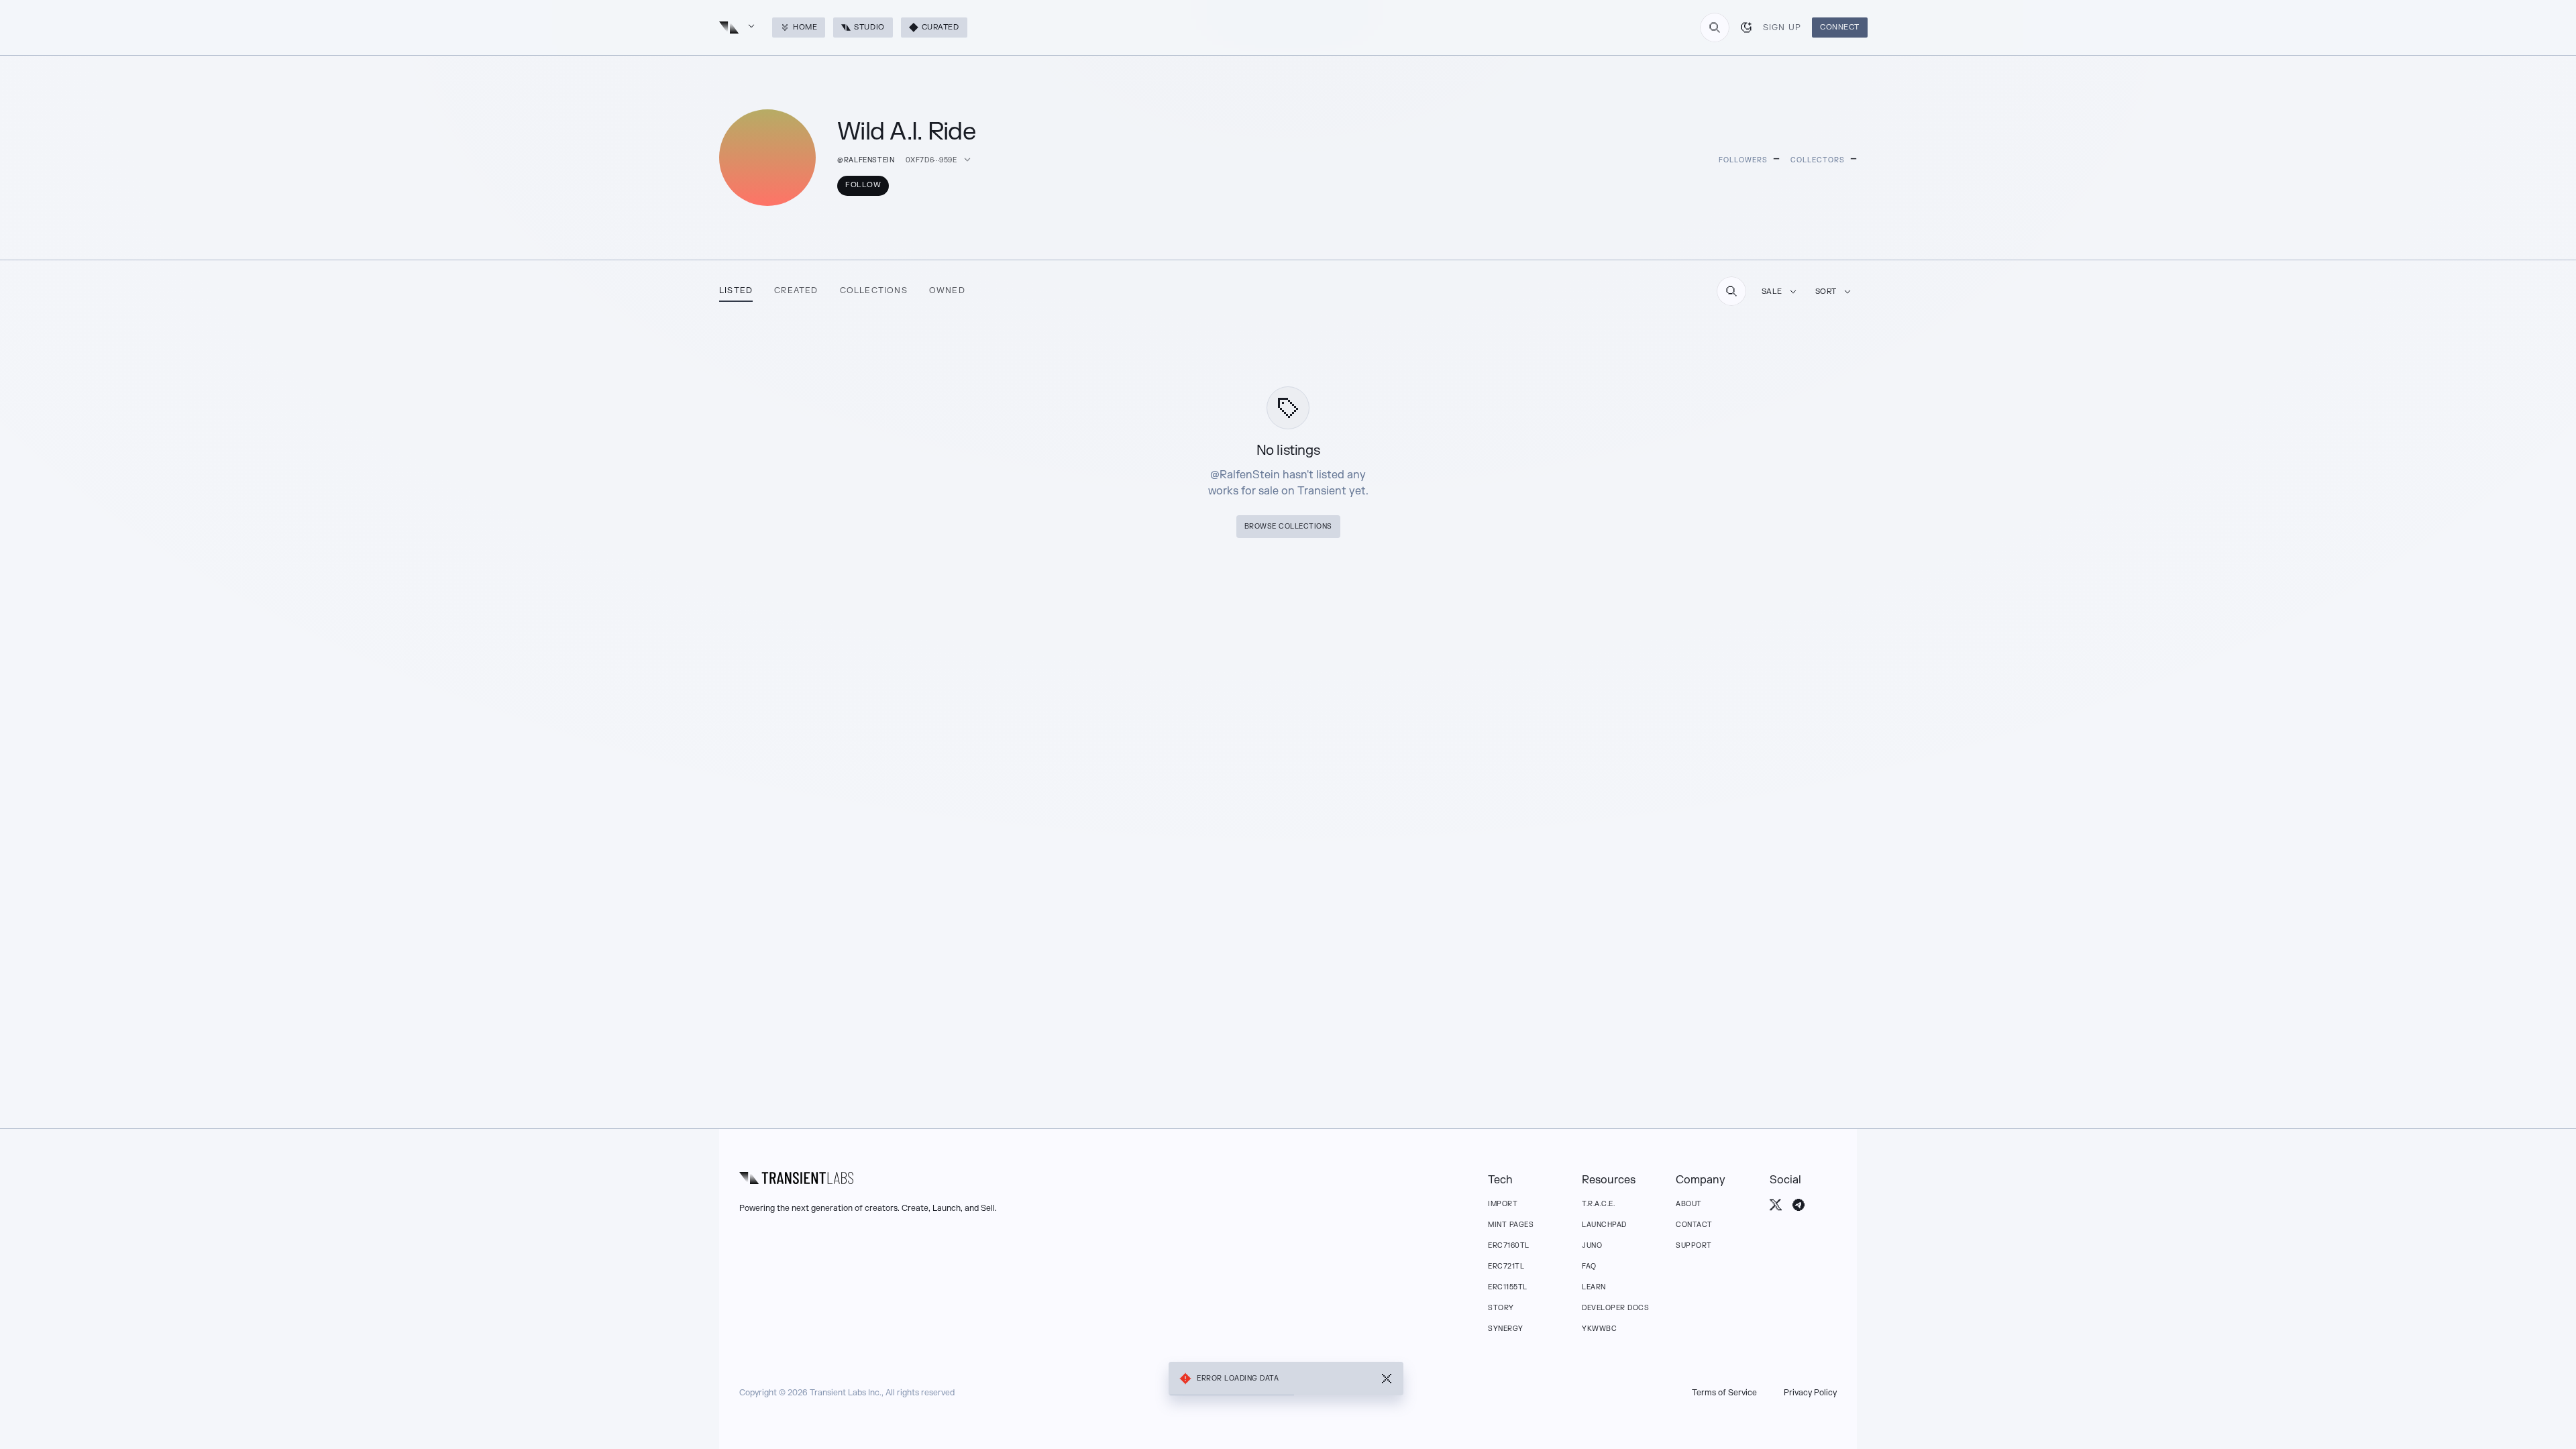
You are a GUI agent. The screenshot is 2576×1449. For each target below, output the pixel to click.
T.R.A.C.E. (1598, 1204)
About (1689, 1204)
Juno (1592, 1245)
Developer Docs (1615, 1308)
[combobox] (1715, 28)
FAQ (1589, 1266)
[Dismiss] (1387, 1379)
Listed (736, 290)
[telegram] (1799, 1205)
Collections (874, 290)
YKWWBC (1599, 1329)
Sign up (1782, 28)
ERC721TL (1506, 1266)
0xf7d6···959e (931, 160)
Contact (1694, 1225)
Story (1501, 1308)
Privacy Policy (1810, 1393)
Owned (947, 290)
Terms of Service (1724, 1393)
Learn (1594, 1287)
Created (796, 290)
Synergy (1506, 1329)
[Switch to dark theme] (1746, 28)
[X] (1776, 1205)
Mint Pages (1511, 1225)
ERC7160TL (1509, 1245)
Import (1503, 1204)
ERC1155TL (1508, 1287)
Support (1694, 1245)
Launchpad (1604, 1225)
